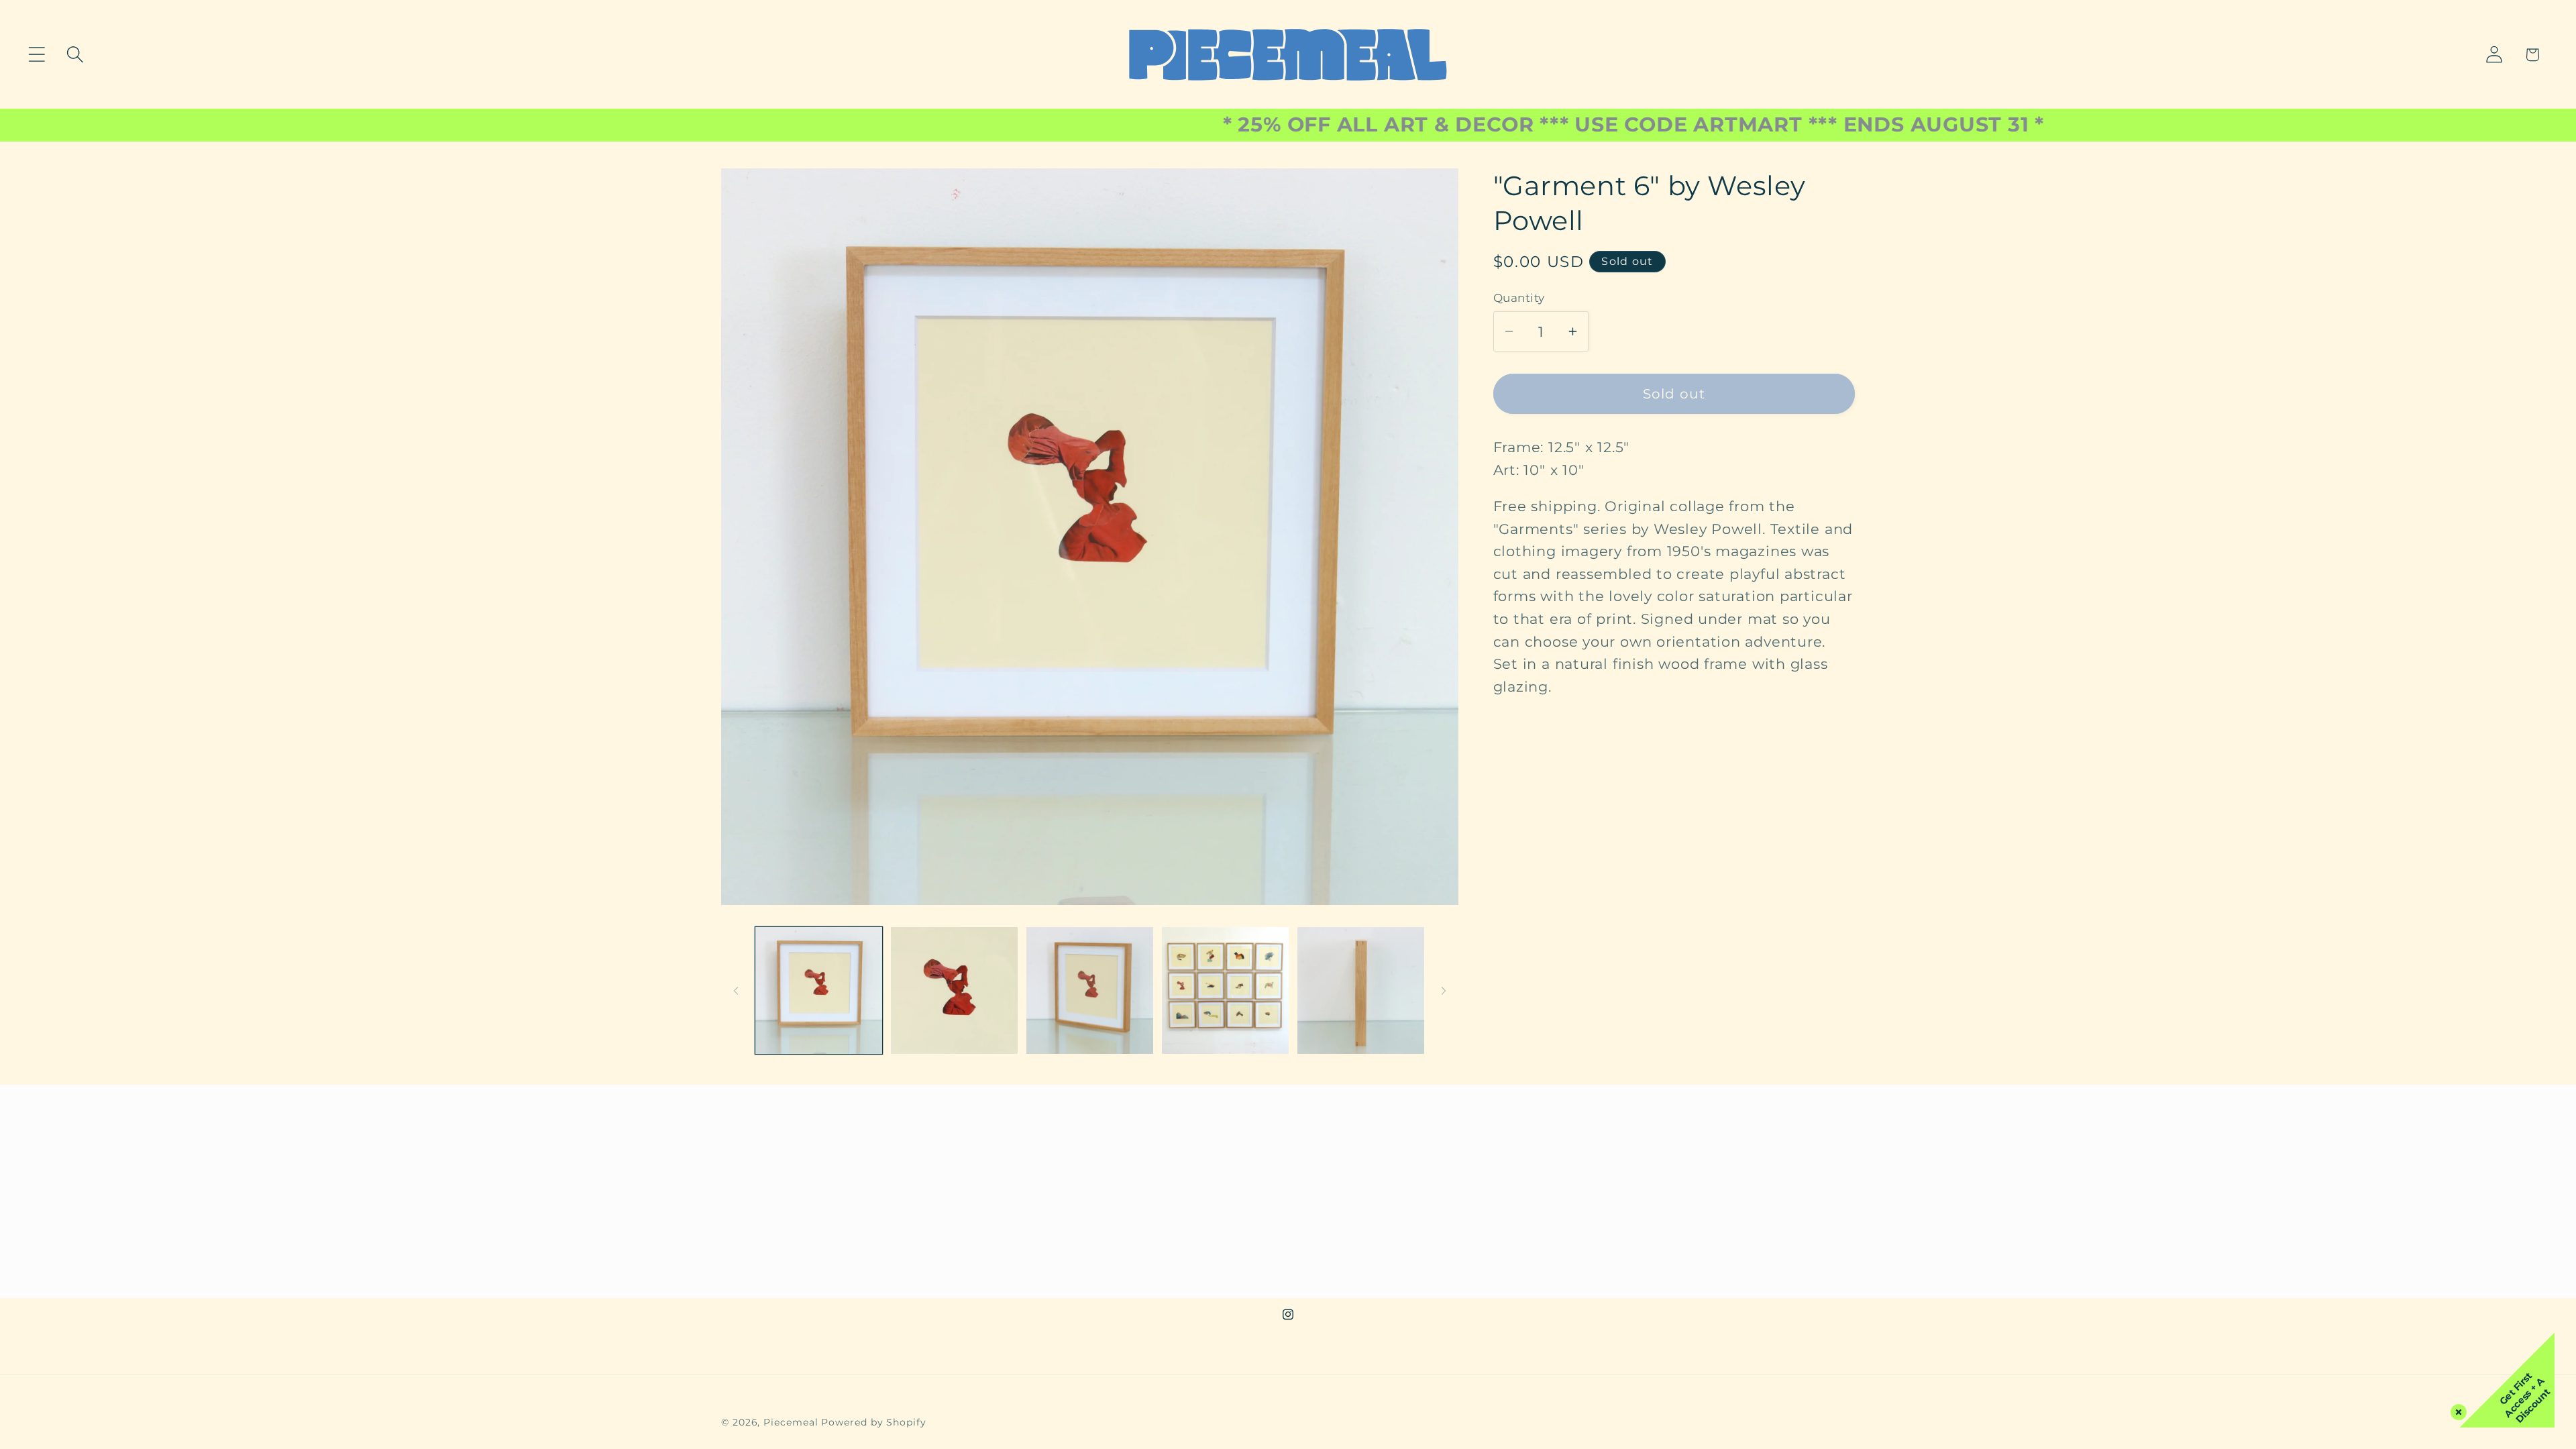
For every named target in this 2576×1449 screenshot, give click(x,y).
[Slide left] (736, 990)
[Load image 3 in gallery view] (1090, 990)
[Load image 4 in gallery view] (1225, 990)
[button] (37, 55)
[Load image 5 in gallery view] (1361, 990)
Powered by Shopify (873, 1422)
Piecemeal (792, 1422)
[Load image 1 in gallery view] (819, 990)
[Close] (2456, 1409)
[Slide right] (1444, 990)
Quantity (1519, 298)
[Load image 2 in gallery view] (954, 990)
